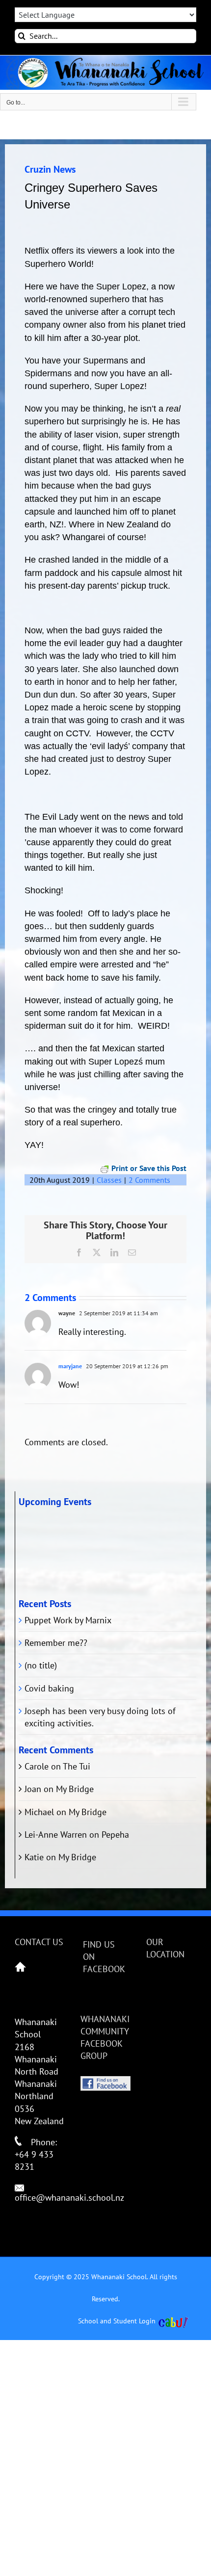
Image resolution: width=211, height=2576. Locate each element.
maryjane (70, 1366)
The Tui (77, 1766)
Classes (109, 1180)
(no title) (41, 1665)
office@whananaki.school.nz (69, 2198)
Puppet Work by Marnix (68, 1620)
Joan (33, 1789)
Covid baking (49, 1688)
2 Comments (149, 1180)
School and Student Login (117, 2321)
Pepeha (115, 1834)
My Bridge (75, 1789)
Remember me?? (56, 1643)
